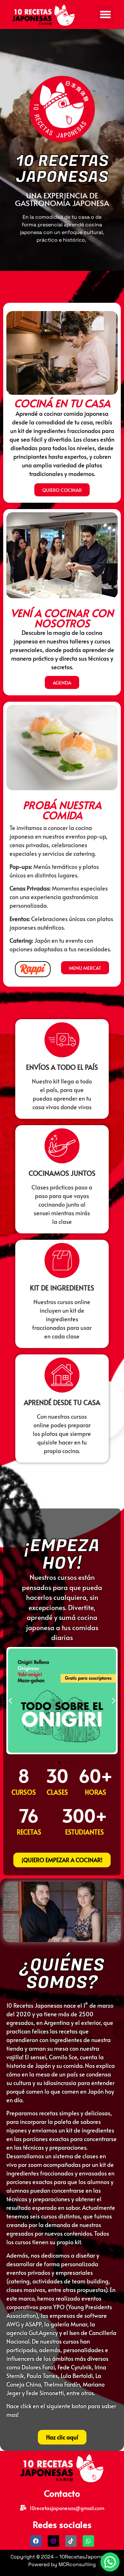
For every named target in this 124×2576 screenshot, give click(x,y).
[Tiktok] (71, 2541)
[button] (106, 15)
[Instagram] (53, 2541)
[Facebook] (36, 2541)
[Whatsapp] (88, 2541)
